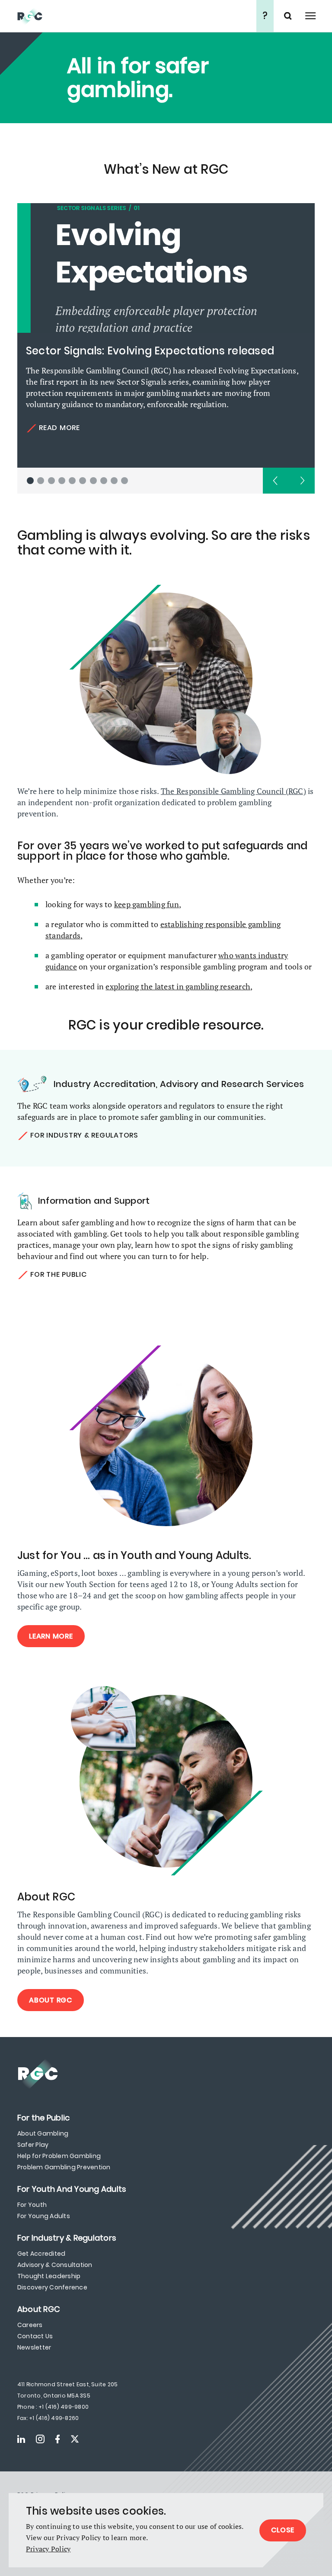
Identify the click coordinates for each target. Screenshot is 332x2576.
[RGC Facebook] (57, 2439)
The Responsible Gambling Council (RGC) (233, 791)
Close (283, 2530)
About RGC (51, 2000)
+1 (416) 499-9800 (64, 2407)
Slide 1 (30, 481)
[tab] (30, 481)
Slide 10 (124, 481)
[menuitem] (43, 2118)
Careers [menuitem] (30, 2325)
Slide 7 (93, 481)
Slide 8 (104, 481)
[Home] (136, 16)
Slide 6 (83, 481)
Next (302, 481)
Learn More (51, 1636)
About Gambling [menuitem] (43, 2133)
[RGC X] (75, 2439)
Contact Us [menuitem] (35, 2336)
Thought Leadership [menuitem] (49, 2276)
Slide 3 (51, 481)
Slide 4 (62, 481)
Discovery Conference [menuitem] (52, 2287)
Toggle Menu (310, 16)
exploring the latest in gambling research (178, 986)
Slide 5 (72, 481)
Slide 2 (41, 481)
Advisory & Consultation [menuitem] (55, 2265)
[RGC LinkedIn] (21, 2439)
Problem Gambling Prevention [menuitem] (64, 2167)
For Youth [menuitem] (32, 2205)
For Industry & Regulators (84, 1135)
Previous (276, 481)
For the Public (59, 1274)
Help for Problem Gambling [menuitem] (59, 2156)
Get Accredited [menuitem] (41, 2254)
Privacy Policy (48, 2549)
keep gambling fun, (148, 904)
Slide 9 (114, 481)
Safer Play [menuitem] (33, 2145)
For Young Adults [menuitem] (44, 2216)
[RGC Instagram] (40, 2439)
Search (289, 16)
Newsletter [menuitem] (34, 2347)
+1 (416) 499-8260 (54, 2418)
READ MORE (59, 428)
